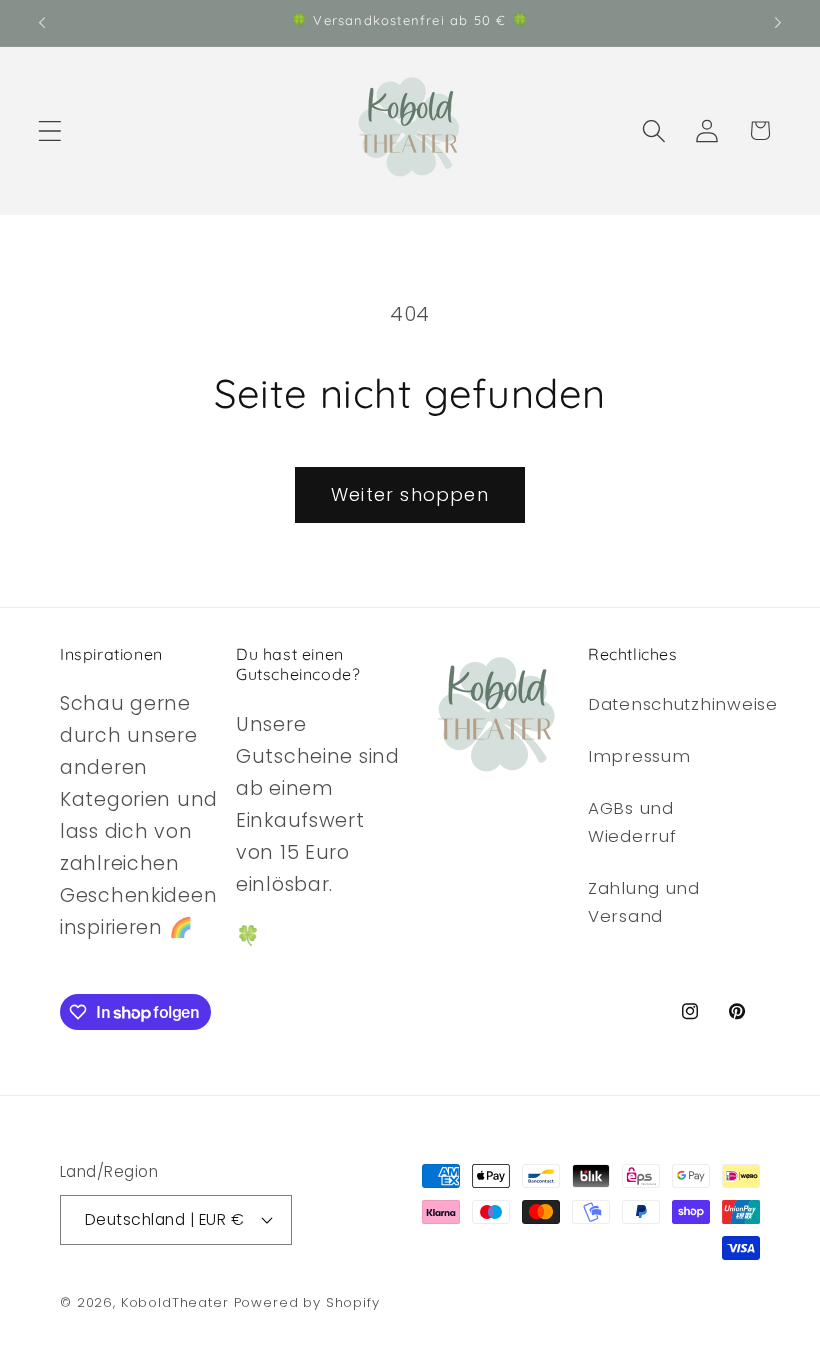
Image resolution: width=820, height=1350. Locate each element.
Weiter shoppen (410, 494)
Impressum (639, 756)
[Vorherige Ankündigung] (42, 23)
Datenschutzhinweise (683, 704)
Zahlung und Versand (644, 902)
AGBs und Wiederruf (632, 822)
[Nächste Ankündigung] (778, 23)
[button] (50, 130)
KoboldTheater (175, 1302)
